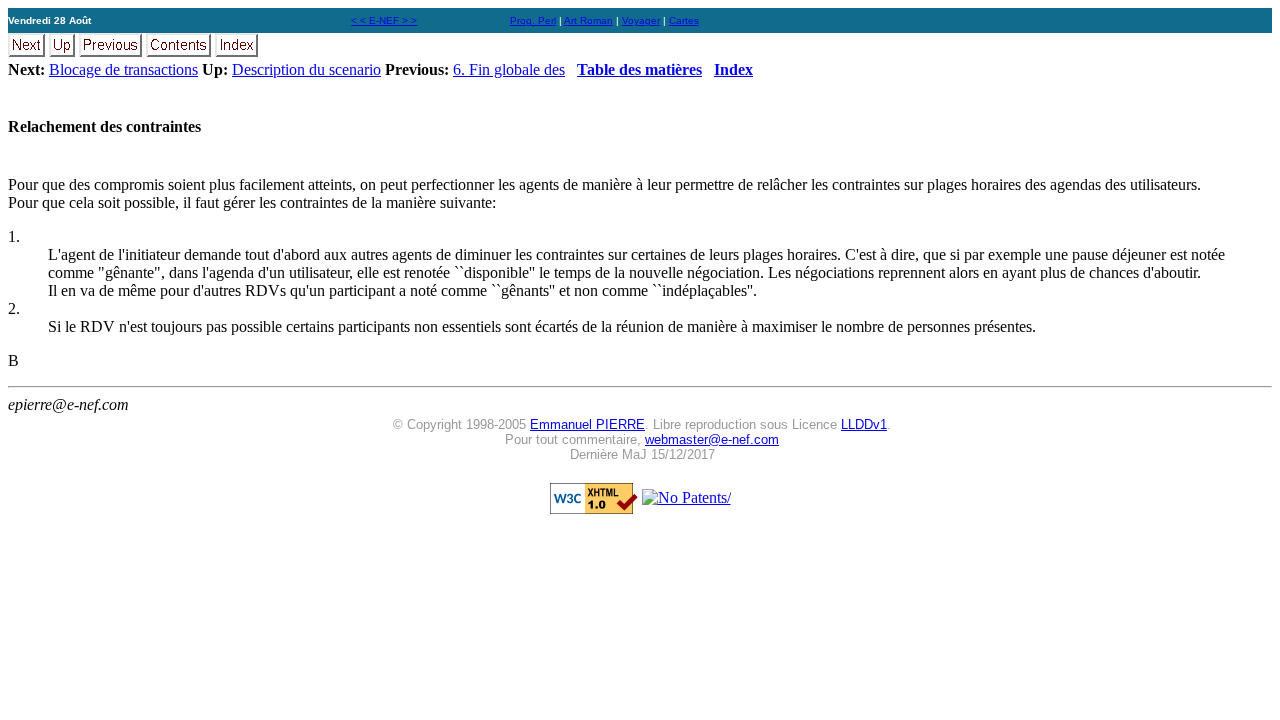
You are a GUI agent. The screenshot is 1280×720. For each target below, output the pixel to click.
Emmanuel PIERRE (587, 424)
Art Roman (588, 20)
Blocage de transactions (123, 69)
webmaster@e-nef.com (712, 439)
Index (733, 69)
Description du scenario (306, 69)
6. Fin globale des (509, 69)
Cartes (684, 20)
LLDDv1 (864, 424)
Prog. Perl (533, 20)
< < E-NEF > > (384, 20)
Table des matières (639, 69)
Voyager (641, 20)
